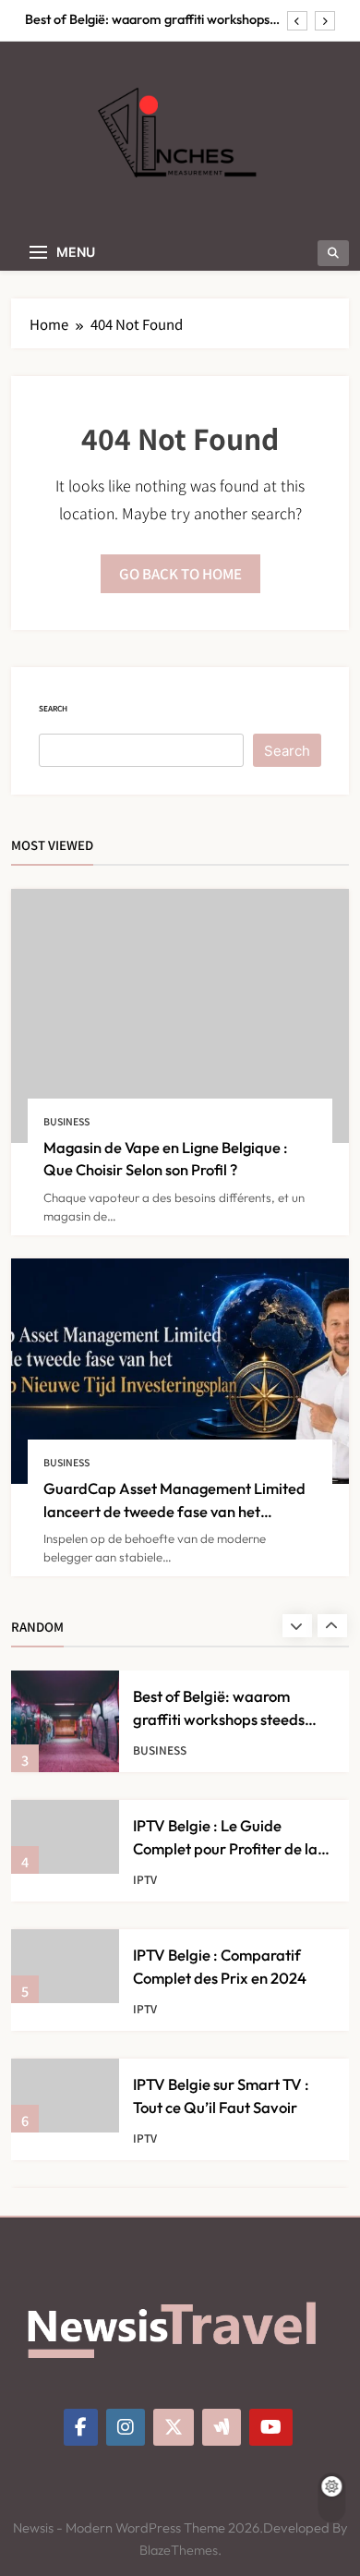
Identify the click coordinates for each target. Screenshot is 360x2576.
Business (66, 1121)
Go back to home (180, 573)
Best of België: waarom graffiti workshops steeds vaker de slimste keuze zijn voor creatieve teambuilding (147, 19)
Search (53, 708)
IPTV (145, 1879)
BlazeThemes (179, 2550)
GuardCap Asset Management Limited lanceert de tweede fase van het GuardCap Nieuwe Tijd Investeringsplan (178, 1511)
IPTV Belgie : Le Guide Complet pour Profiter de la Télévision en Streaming (225, 1848)
